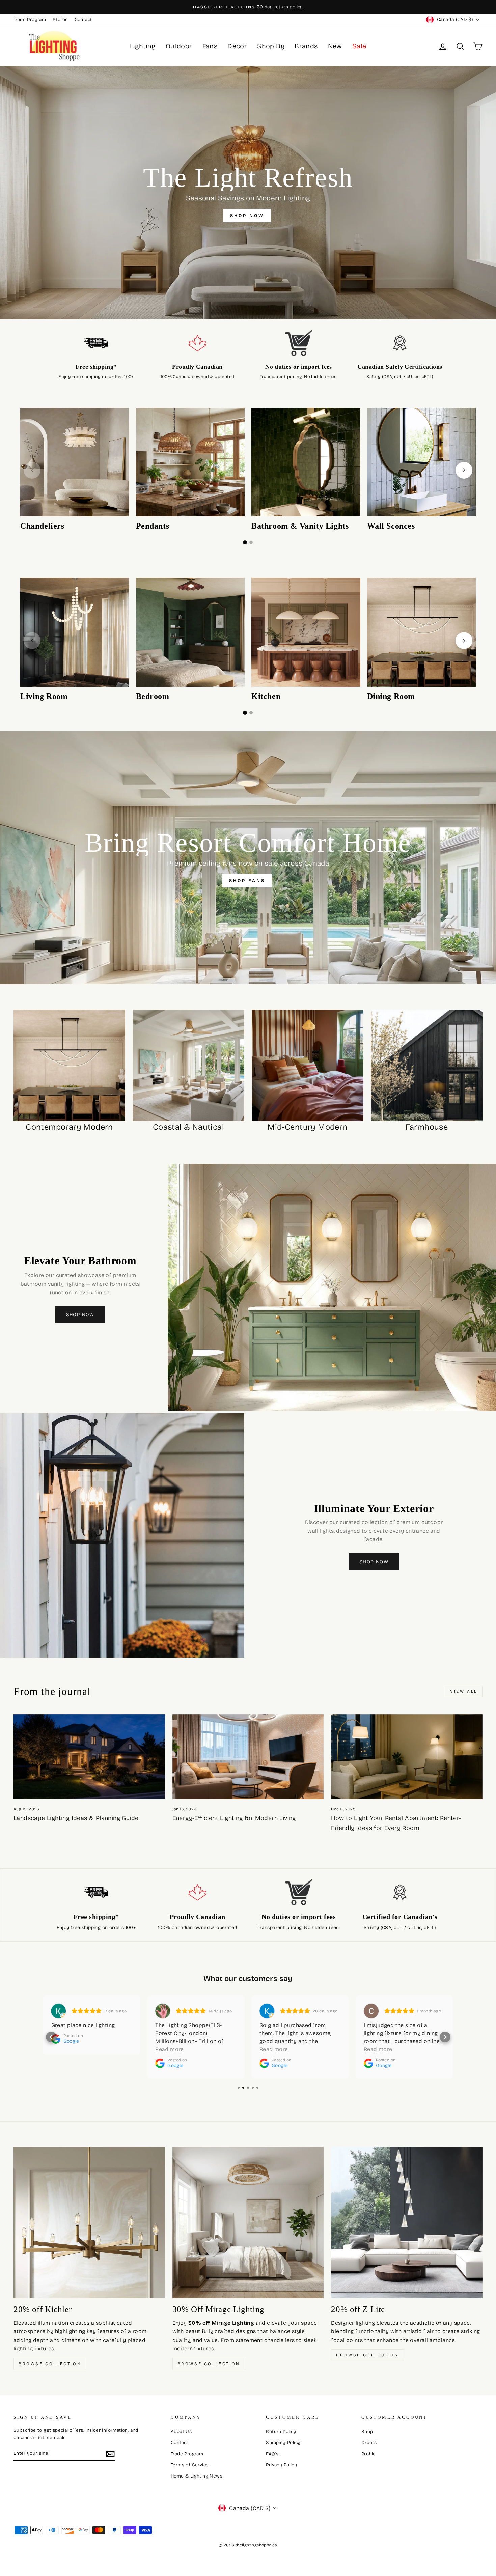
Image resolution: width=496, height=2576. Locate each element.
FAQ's (272, 2454)
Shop (367, 2431)
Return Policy (281, 2431)
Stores (60, 19)
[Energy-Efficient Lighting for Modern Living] (248, 1757)
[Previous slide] (32, 470)
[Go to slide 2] (251, 542)
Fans (210, 46)
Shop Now (80, 1315)
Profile (369, 2454)
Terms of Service (190, 2465)
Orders (369, 2443)
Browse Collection (50, 2364)
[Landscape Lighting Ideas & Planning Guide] (89, 1757)
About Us (181, 2431)
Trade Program (30, 19)
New (335, 46)
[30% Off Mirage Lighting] (248, 2223)
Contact (83, 19)
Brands (306, 46)
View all (464, 1691)
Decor (237, 46)
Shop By (271, 46)
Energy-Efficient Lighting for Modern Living (234, 1818)
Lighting (143, 46)
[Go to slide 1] (245, 542)
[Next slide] (464, 470)
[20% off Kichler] (89, 2223)
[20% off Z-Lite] (407, 2223)
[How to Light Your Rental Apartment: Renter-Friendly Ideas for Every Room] (407, 1757)
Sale (359, 46)
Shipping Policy (283, 2443)
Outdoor (179, 46)
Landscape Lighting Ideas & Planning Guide (76, 1818)
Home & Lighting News (197, 2476)
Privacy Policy (281, 2465)
